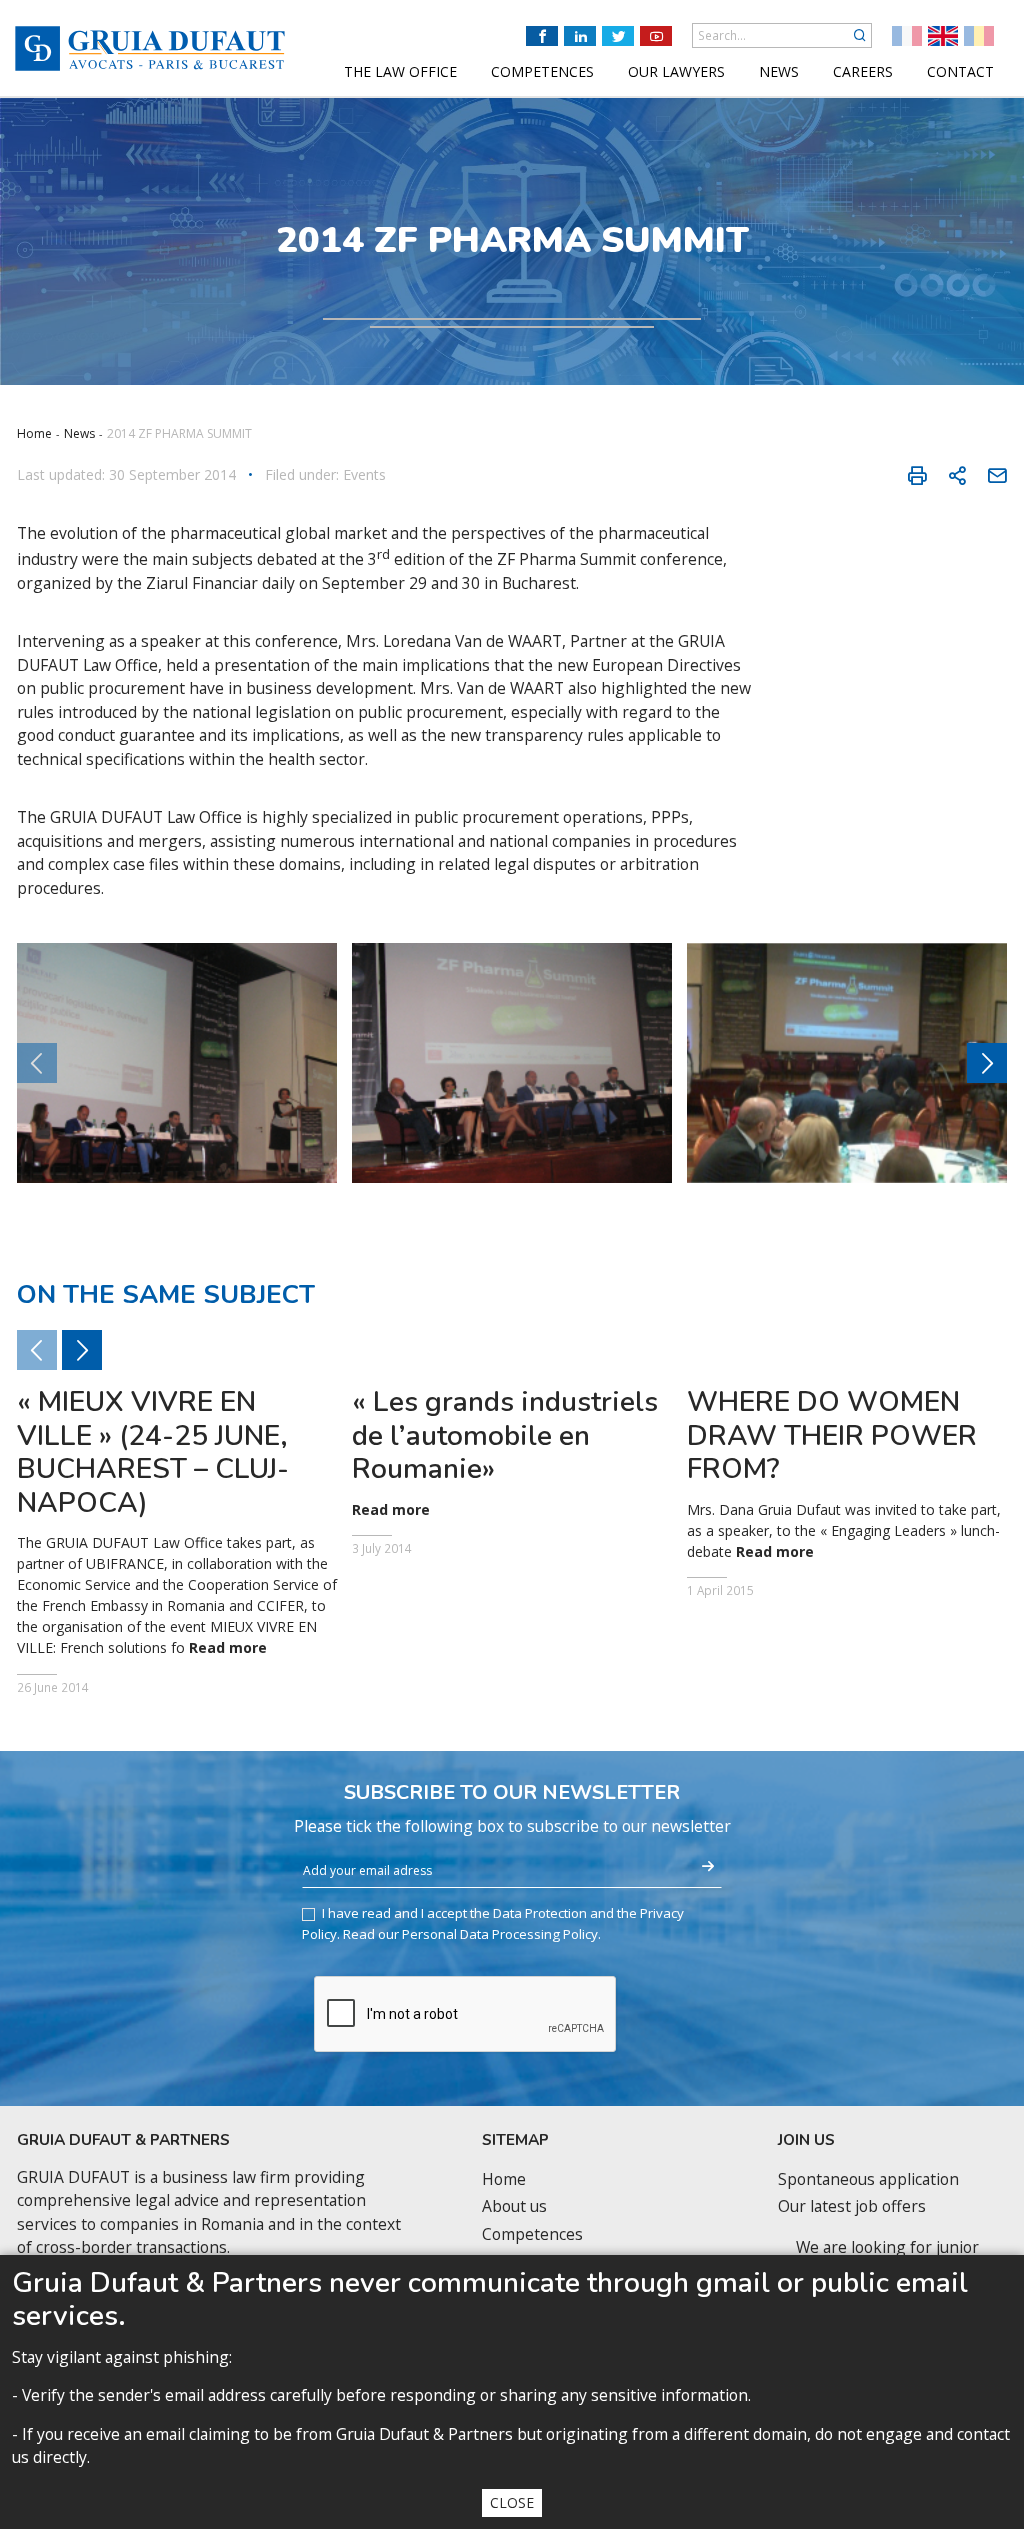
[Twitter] (618, 36)
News (79, 433)
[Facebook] (542, 36)
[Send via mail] (997, 475)
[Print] (917, 475)
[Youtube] (656, 36)
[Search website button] (860, 35)
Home (34, 433)
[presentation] (987, 1063)
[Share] (957, 475)
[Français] (907, 36)
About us (514, 2206)
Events (364, 475)
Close (512, 2502)
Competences (532, 2234)
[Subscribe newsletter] (708, 1867)
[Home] (150, 48)
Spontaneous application (868, 2179)
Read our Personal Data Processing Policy (470, 1934)
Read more (228, 1648)
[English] (943, 36)
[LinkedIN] (580, 36)
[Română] (979, 36)
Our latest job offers (852, 2206)
